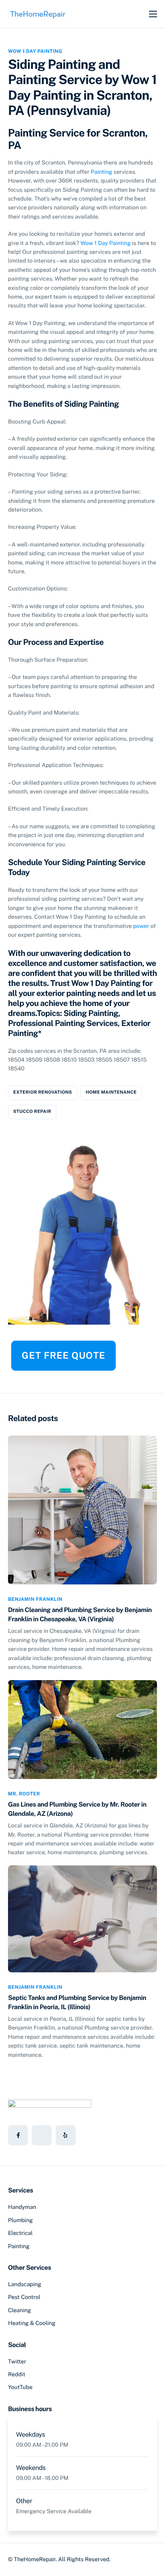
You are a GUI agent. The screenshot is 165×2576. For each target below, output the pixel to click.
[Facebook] (18, 2135)
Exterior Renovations (43, 1092)
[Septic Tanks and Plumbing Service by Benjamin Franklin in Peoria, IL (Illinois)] (82, 1918)
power (141, 926)
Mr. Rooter (24, 1794)
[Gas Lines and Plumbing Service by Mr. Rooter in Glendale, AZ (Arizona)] (82, 1729)
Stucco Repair (32, 1112)
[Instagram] (66, 2135)
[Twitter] (42, 2135)
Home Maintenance (111, 1092)
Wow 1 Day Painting (35, 51)
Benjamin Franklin (35, 1599)
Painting (102, 172)
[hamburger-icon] (153, 14)
